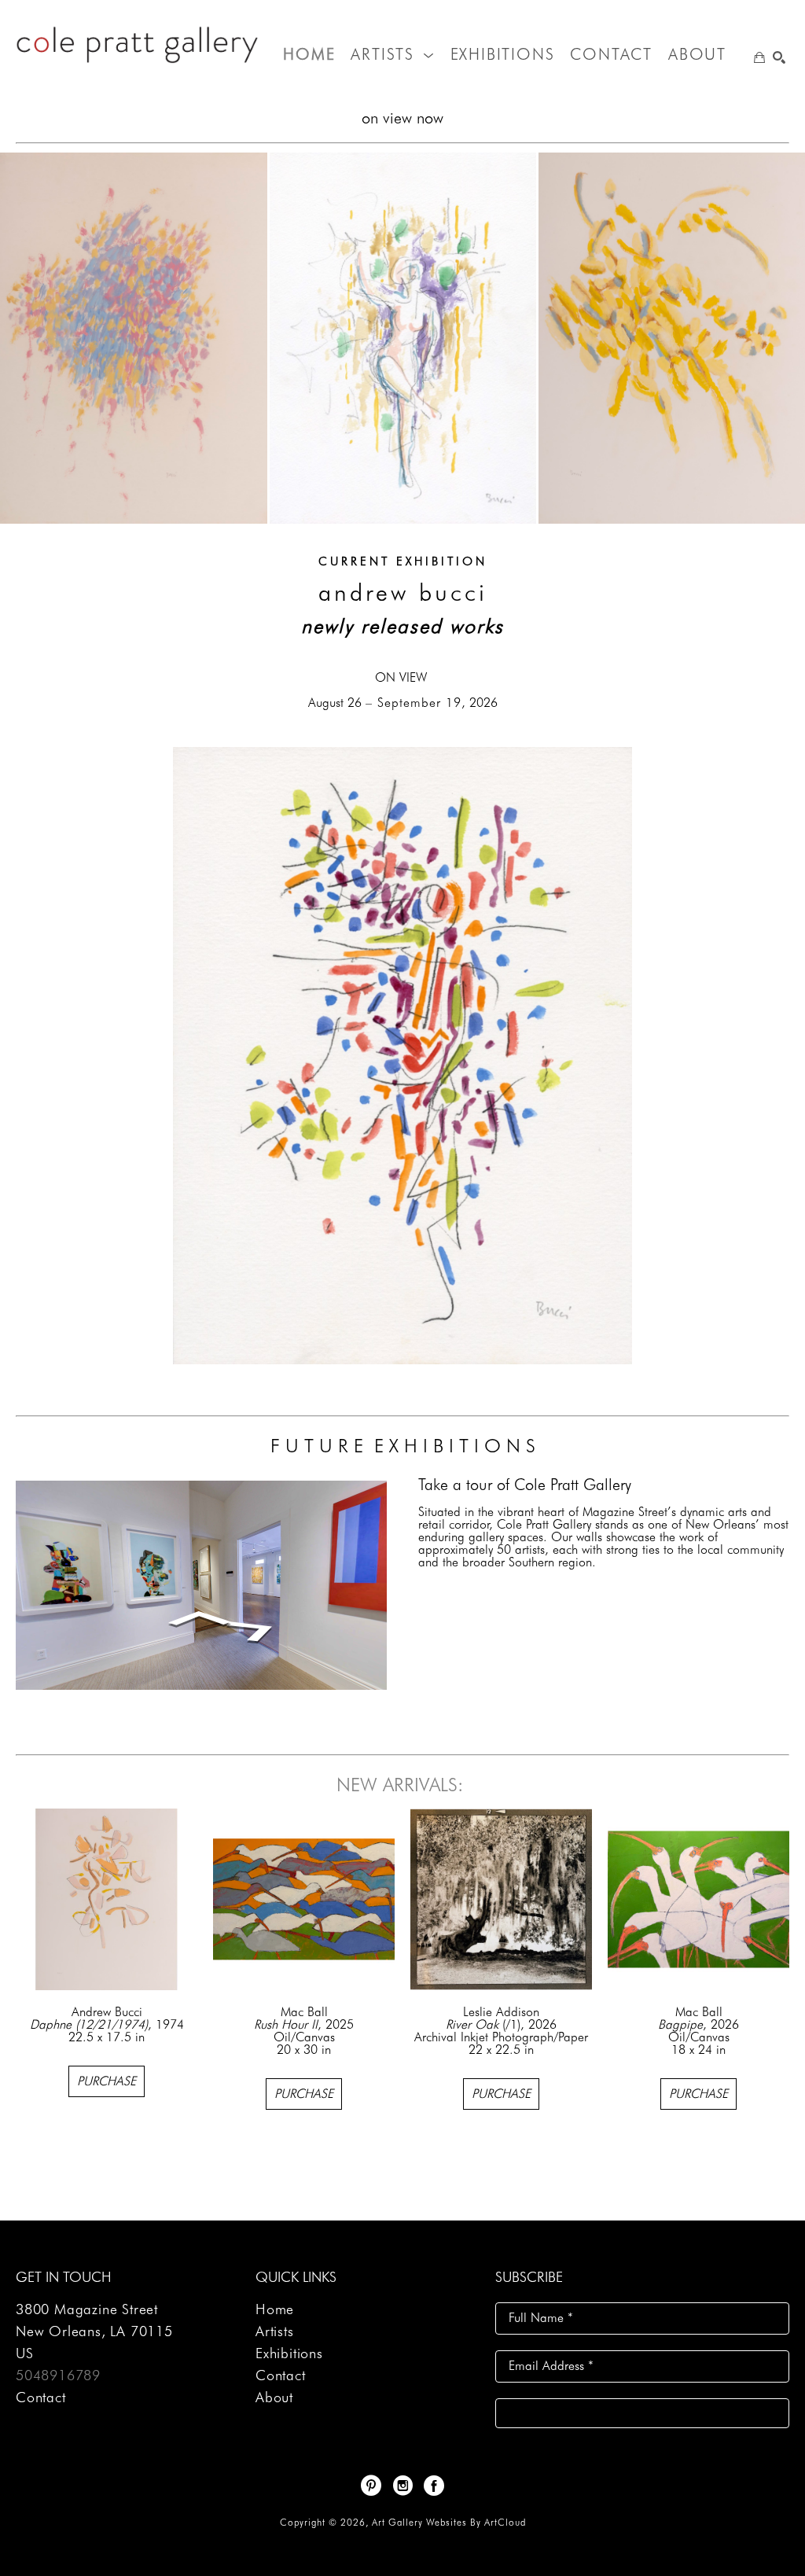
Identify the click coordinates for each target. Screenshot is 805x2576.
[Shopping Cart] (759, 57)
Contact (41, 2397)
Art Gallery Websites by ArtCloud (449, 2522)
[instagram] (402, 2486)
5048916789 (58, 2375)
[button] (392, 54)
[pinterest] (371, 2486)
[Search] (779, 57)
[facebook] (434, 2486)
